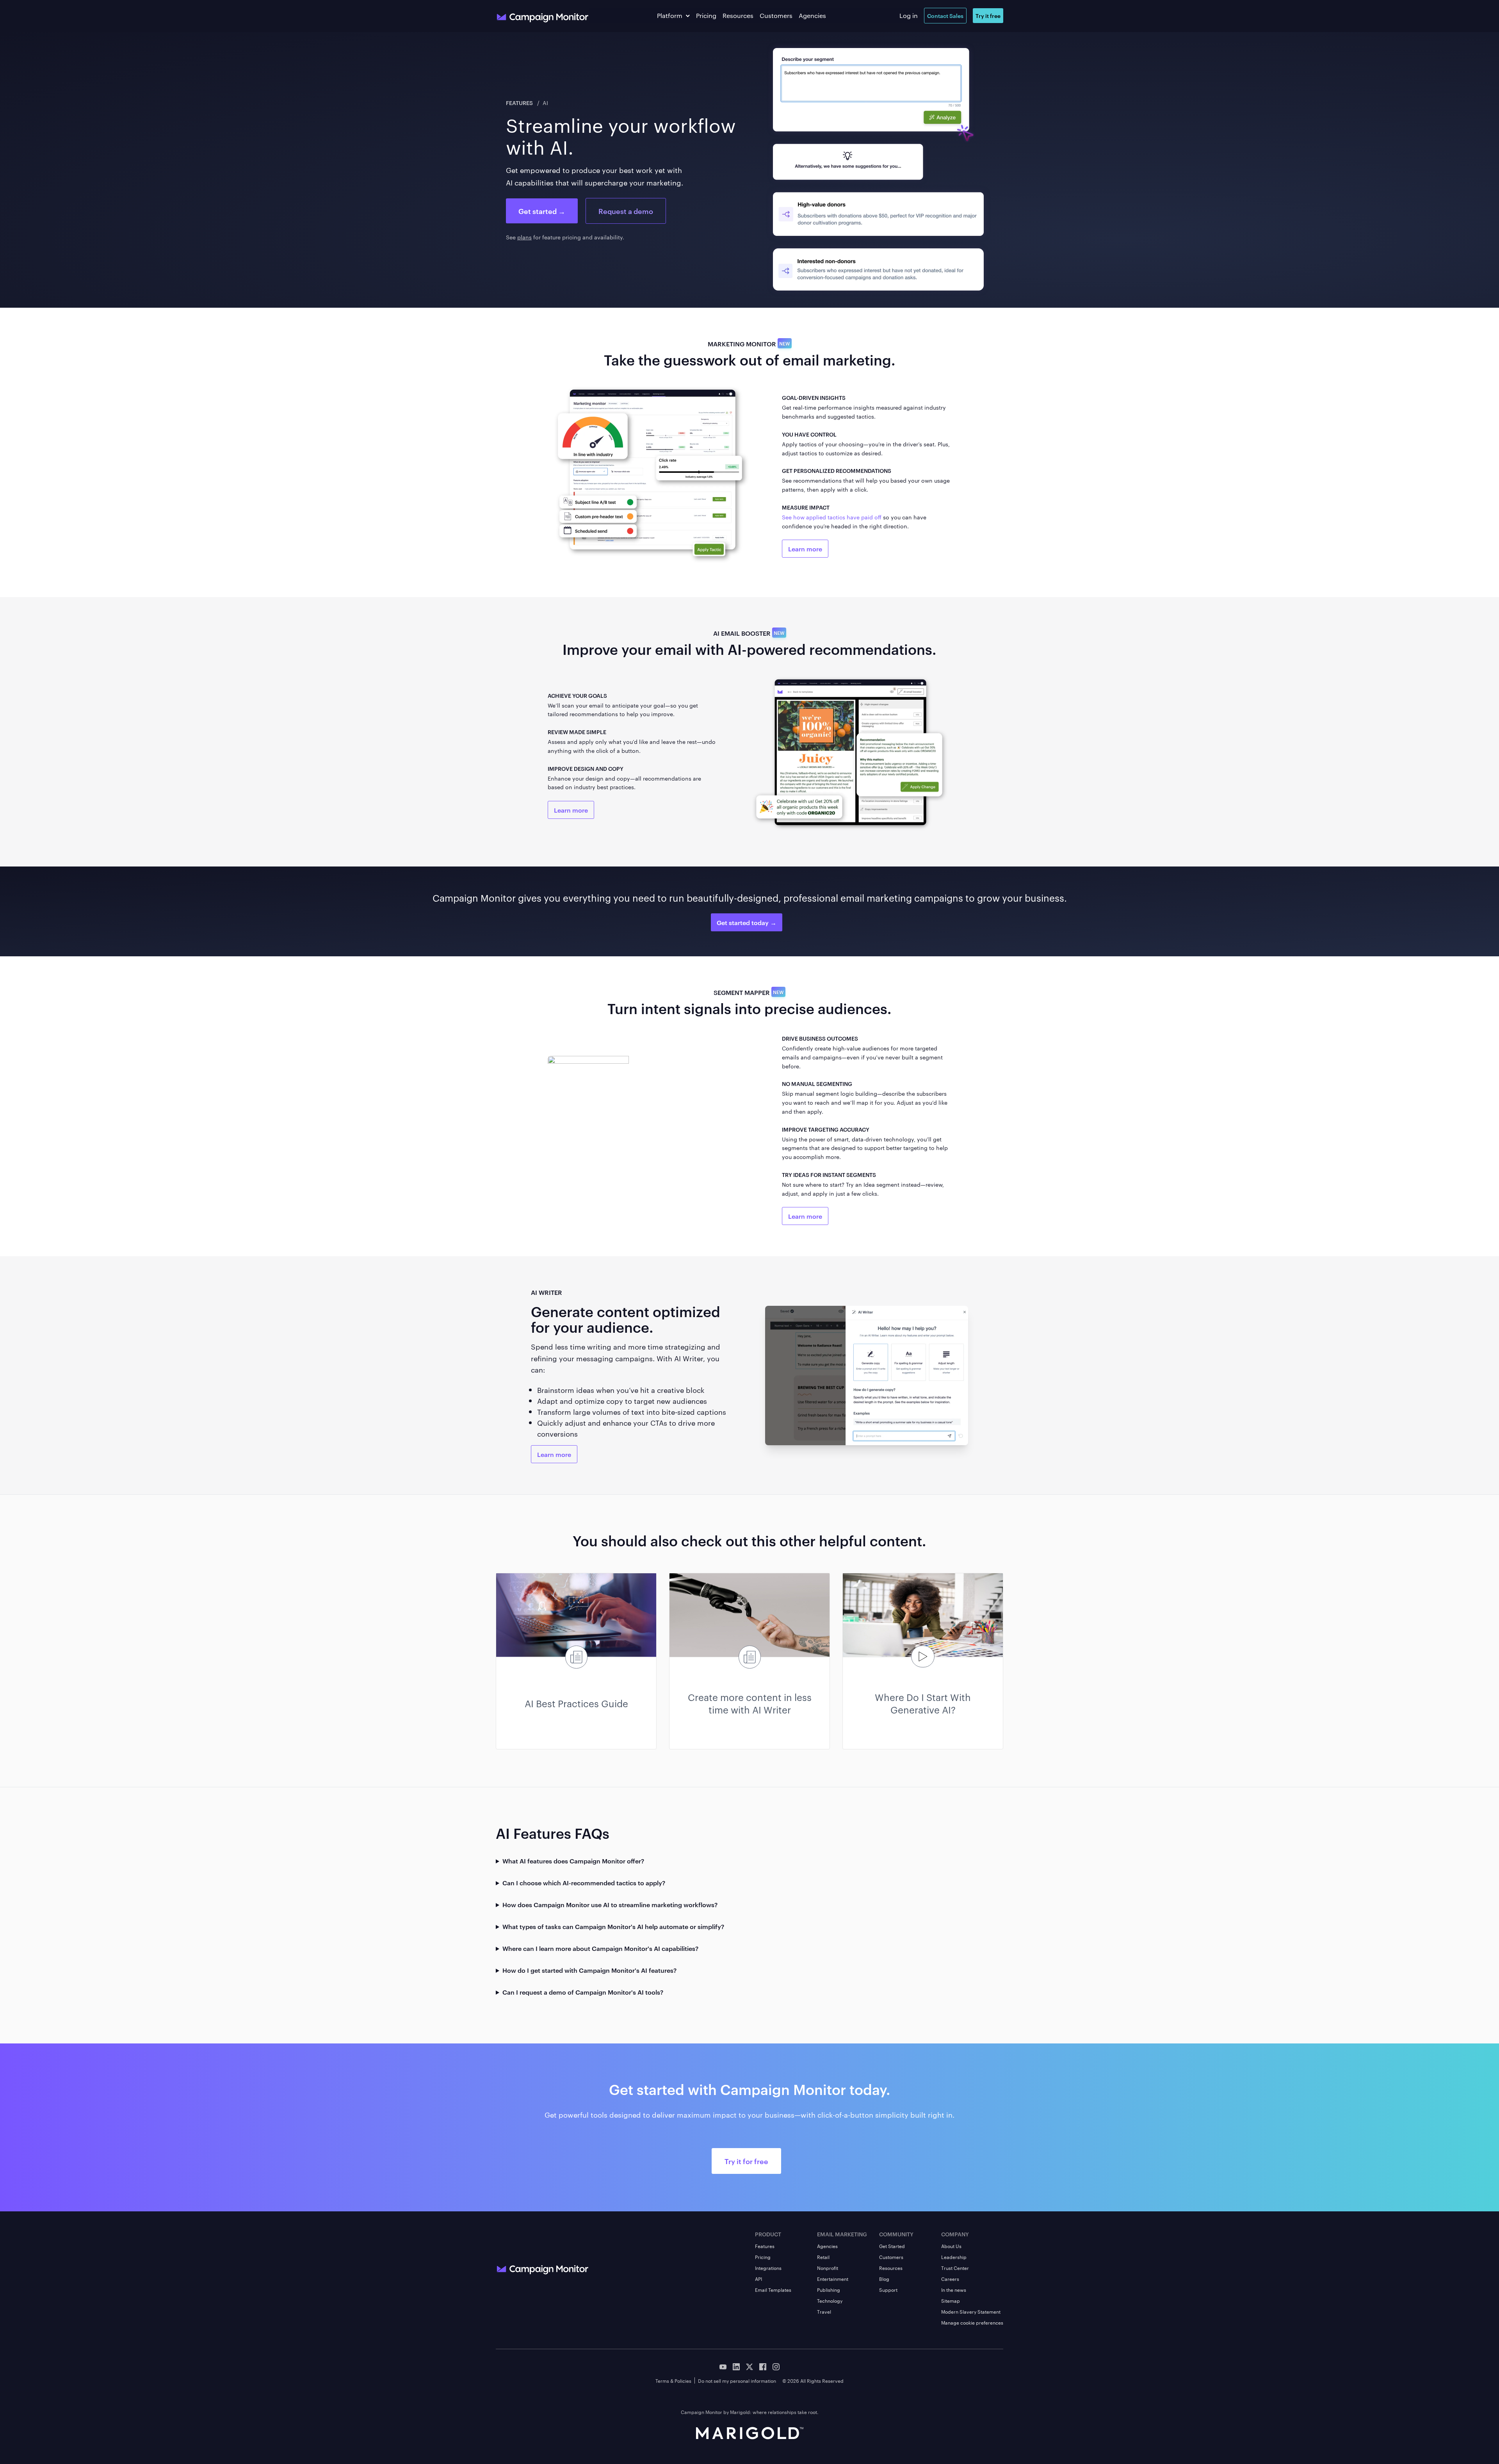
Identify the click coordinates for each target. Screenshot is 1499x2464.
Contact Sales (945, 15)
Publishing (829, 2289)
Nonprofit (828, 2268)
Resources (738, 15)
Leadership (954, 2257)
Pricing (706, 15)
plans (524, 237)
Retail (823, 2257)
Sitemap (951, 2300)
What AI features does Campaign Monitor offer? (573, 1861)
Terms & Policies (673, 2380)
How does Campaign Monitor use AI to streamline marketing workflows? (610, 1904)
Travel (824, 2311)
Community (896, 2234)
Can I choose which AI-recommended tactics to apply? (584, 1883)
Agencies (812, 15)
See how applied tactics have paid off (832, 517)
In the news (954, 2289)
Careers (950, 2279)
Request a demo (626, 211)
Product (768, 2234)
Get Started (892, 2246)
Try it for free (746, 2161)
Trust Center (955, 2268)
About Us (951, 2246)
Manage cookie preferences (972, 2322)
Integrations (768, 2268)
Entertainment (833, 2279)
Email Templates (773, 2289)
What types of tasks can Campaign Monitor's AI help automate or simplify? (613, 1926)
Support (888, 2289)
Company (955, 2234)
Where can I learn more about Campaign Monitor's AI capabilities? (600, 1948)
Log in (909, 15)
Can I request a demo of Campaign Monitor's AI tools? (583, 1992)
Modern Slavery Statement (971, 2311)
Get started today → (747, 922)
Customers (776, 15)
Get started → (542, 211)
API (758, 2279)
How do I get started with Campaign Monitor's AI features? (589, 1970)
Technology (830, 2300)
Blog (884, 2279)
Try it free (988, 15)
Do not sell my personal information (737, 2380)
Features (520, 103)
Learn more (805, 549)
